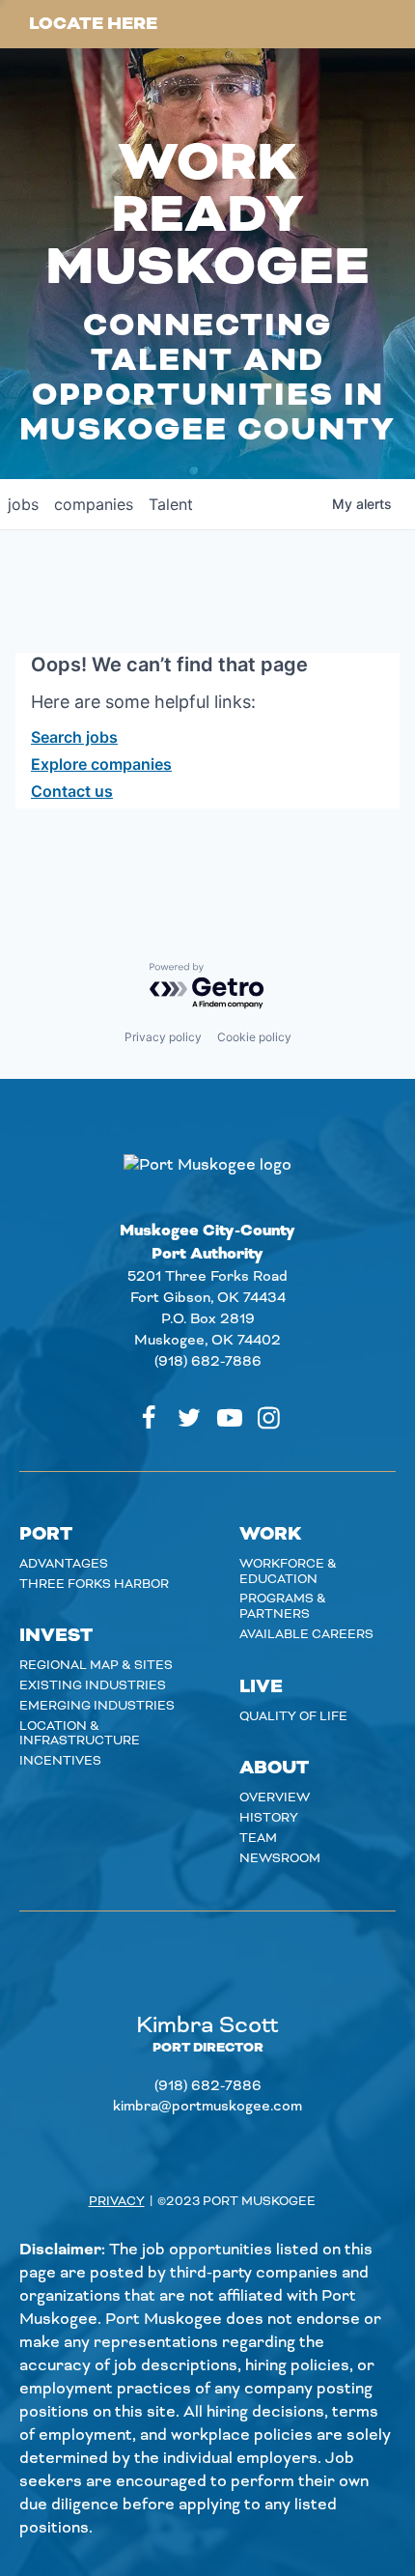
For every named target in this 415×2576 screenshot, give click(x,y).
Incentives (60, 1761)
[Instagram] (269, 1418)
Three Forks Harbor (94, 1584)
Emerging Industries (97, 1706)
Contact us (72, 791)
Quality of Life (293, 1716)
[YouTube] (230, 1418)
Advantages (64, 1564)
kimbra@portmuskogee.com (207, 2107)
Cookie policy (254, 1037)
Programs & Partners (283, 1606)
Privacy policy (163, 1037)
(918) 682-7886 (208, 1362)
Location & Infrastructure (80, 1734)
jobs (23, 504)
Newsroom (280, 1858)
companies (94, 504)
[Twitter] (189, 1418)
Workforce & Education (288, 1571)
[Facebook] (149, 1418)
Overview (275, 1798)
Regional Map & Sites (96, 1665)
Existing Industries (93, 1685)
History (269, 1818)
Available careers (306, 1634)
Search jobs (74, 737)
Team (258, 1838)
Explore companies (101, 764)
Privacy (117, 2201)
